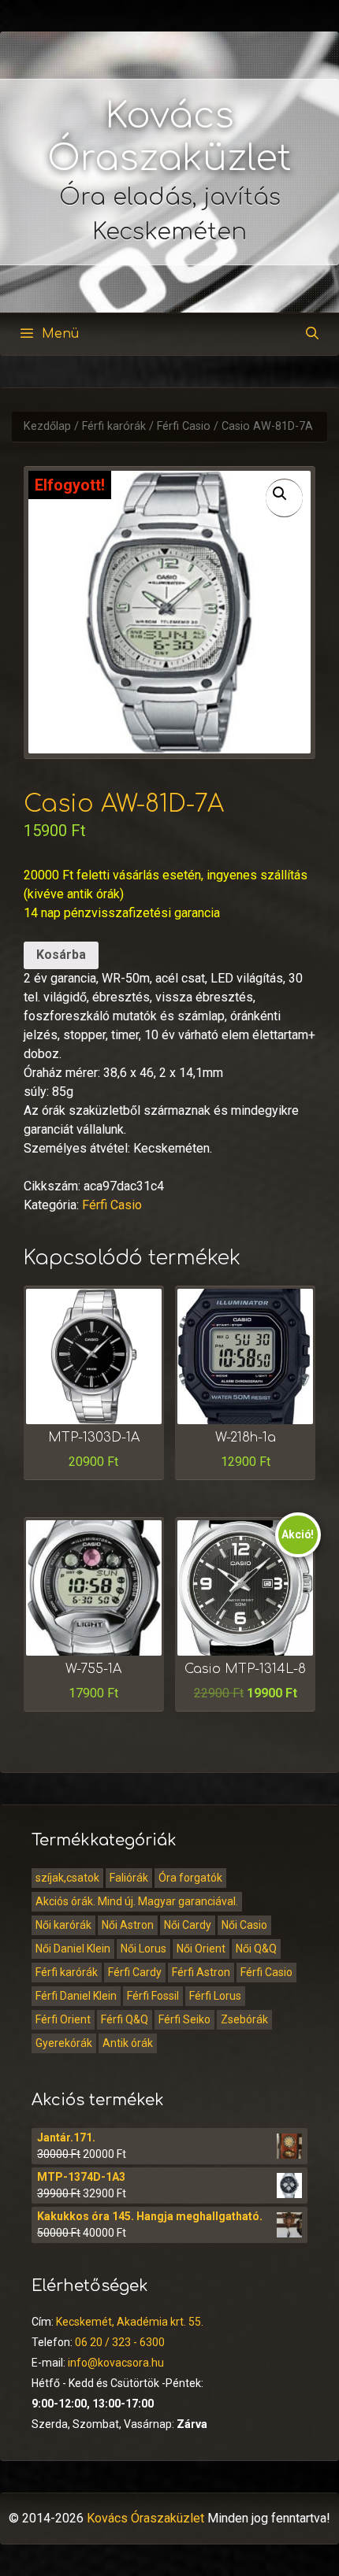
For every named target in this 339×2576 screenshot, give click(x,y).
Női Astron (128, 1925)
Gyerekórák (64, 2043)
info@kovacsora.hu (116, 2363)
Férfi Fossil (153, 1996)
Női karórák (63, 1925)
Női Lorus (143, 1949)
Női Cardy (188, 1925)
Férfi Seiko (184, 2019)
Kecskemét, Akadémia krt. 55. (130, 2322)
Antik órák (128, 2043)
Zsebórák (244, 2019)
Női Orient (201, 1949)
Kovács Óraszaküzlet (145, 2518)
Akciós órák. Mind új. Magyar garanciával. (137, 1901)
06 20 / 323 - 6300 (120, 2342)
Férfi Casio (184, 426)
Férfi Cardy (135, 1972)
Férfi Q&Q (125, 2019)
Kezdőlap (47, 426)
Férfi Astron (201, 1972)
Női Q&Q (256, 1949)
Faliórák (129, 1878)
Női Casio (244, 1925)
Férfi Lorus (215, 1996)
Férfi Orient (63, 2019)
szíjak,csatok (67, 1878)
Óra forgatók (190, 1878)
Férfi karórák (114, 426)
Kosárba (61, 955)
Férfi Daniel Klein (76, 1996)
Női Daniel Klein (73, 1949)
